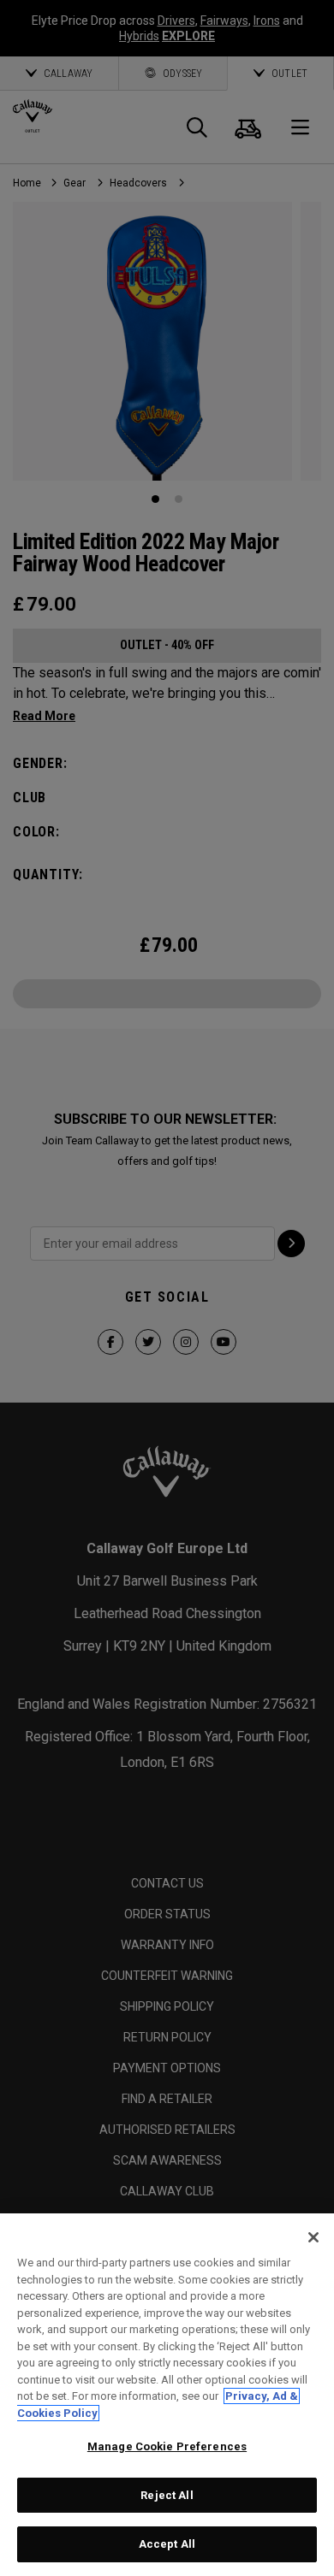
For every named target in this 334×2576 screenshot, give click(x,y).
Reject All (167, 2495)
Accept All (167, 2544)
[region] (167, 2395)
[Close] (313, 2237)
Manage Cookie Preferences (167, 2446)
